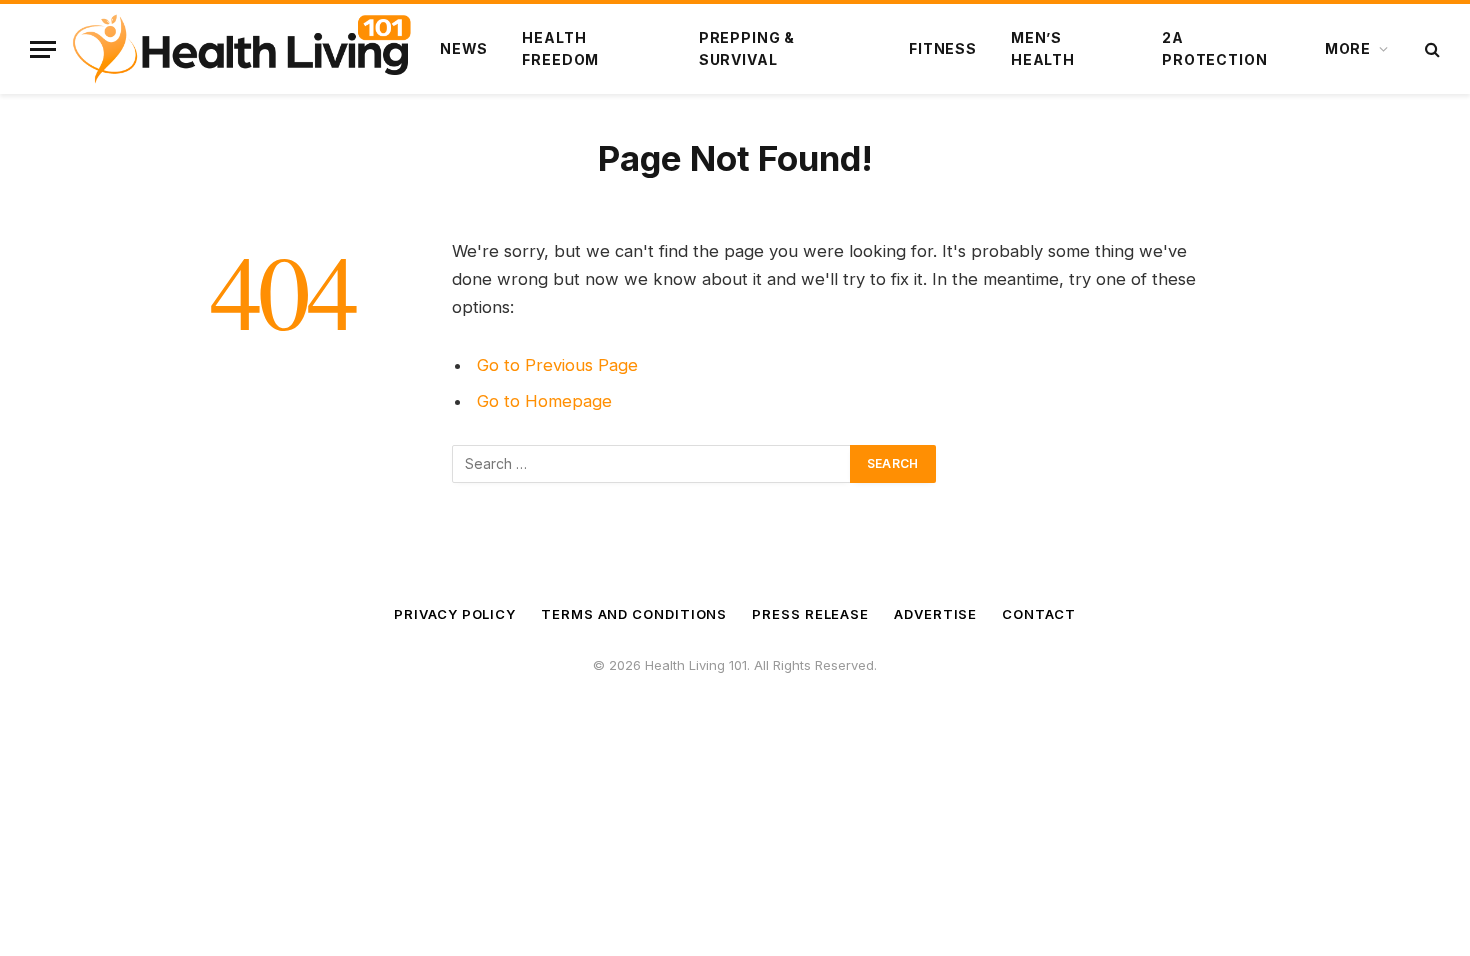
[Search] (1430, 49)
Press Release (810, 614)
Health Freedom (560, 48)
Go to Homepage (544, 401)
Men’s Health (1043, 48)
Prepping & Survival (747, 48)
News (464, 48)
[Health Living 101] (241, 49)
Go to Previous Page (557, 365)
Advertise (935, 614)
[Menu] (43, 49)
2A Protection (1214, 48)
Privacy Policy (455, 614)
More (1348, 48)
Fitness (943, 48)
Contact (1038, 614)
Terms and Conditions (634, 614)
